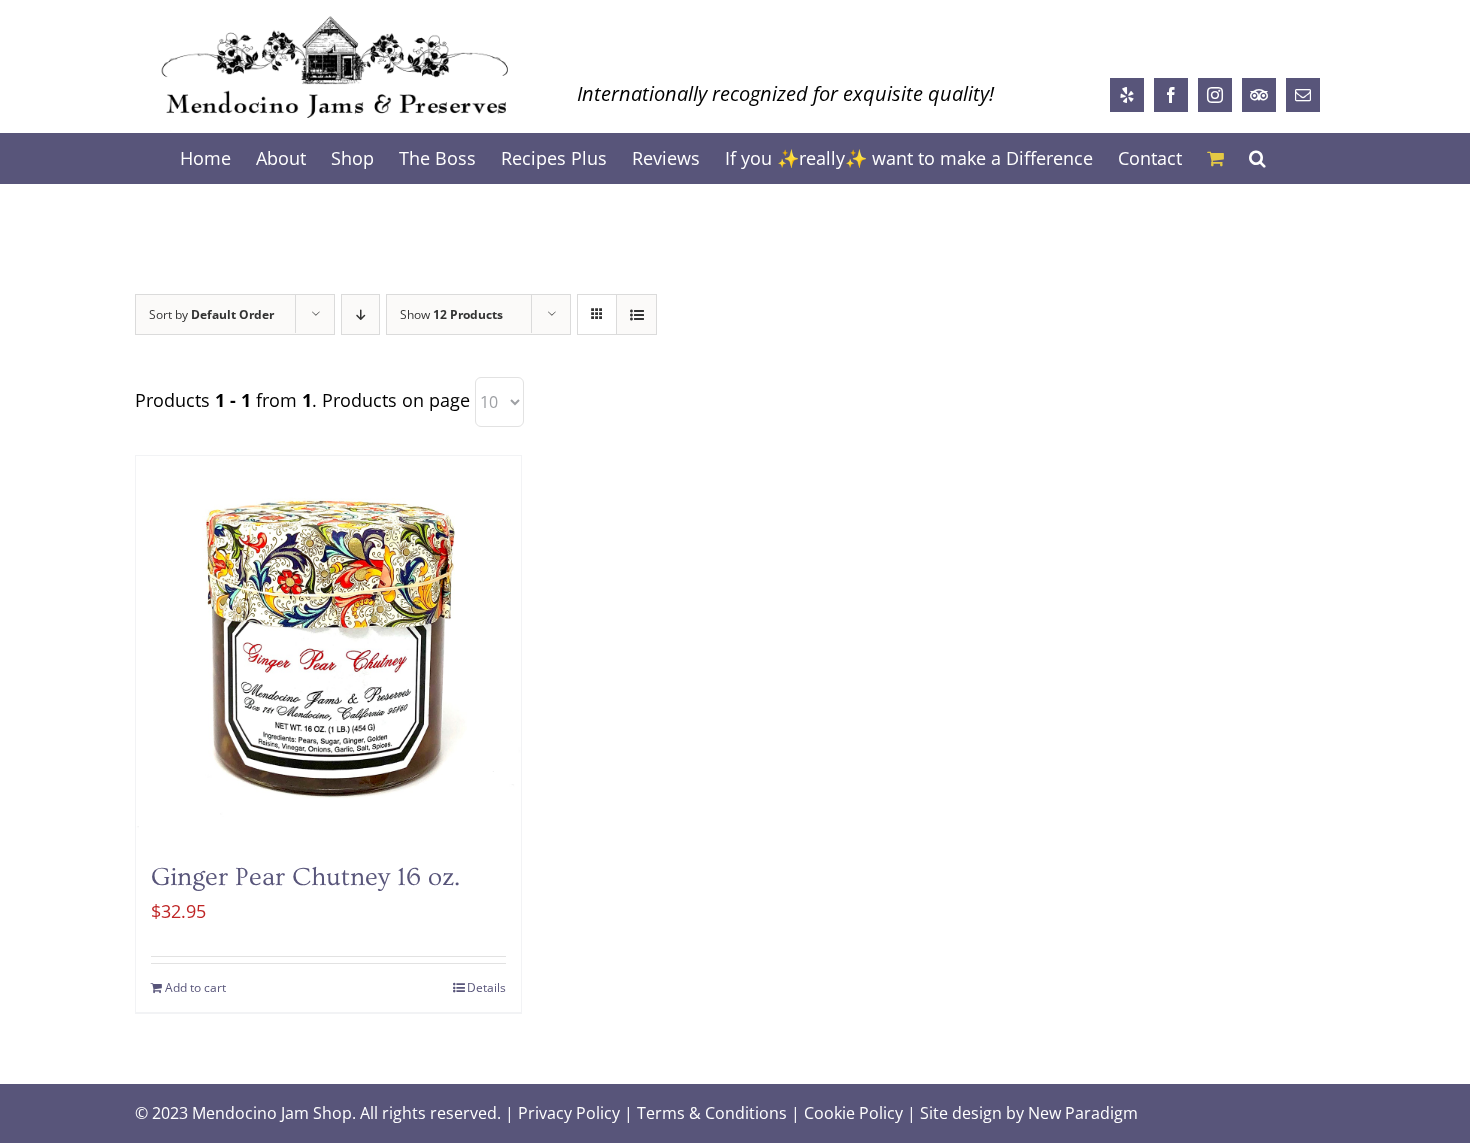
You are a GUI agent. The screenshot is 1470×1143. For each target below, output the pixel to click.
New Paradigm (1083, 1113)
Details (486, 987)
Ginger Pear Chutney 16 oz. (305, 877)
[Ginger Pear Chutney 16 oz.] (328, 648)
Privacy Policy (569, 1113)
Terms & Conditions (712, 1113)
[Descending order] (360, 314)
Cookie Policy (853, 1113)
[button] (1257, 158)
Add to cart (195, 987)
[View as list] (636, 314)
